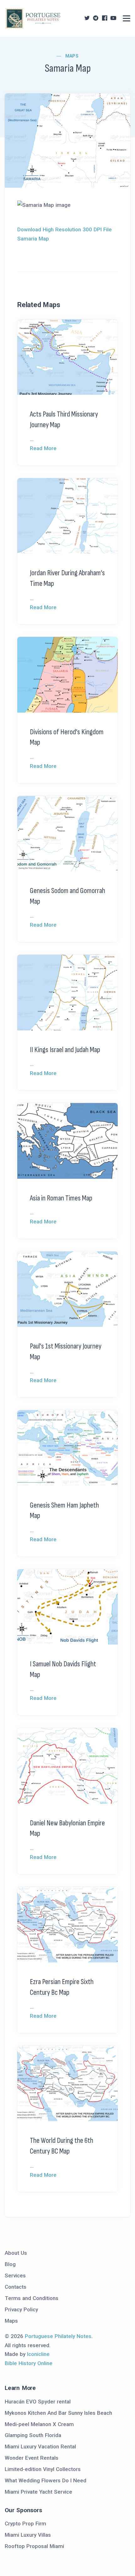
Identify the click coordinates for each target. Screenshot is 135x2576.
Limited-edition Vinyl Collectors (43, 2469)
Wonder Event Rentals (32, 2458)
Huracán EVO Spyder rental (38, 2402)
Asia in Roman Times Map (61, 1198)
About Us (16, 2253)
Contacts (16, 2287)
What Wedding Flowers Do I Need (46, 2480)
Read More (43, 448)
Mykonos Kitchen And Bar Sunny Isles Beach (58, 2413)
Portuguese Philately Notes (58, 2336)
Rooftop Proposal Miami (34, 2546)
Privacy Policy (21, 2309)
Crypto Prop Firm (25, 2524)
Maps (72, 56)
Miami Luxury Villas (28, 2535)
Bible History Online (29, 2363)
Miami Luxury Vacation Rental (40, 2446)
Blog (10, 2264)
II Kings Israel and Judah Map (65, 1050)
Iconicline (38, 2354)
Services (15, 2275)
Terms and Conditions (32, 2298)
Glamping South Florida (33, 2435)
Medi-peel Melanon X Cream (39, 2424)
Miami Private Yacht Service (38, 2492)
